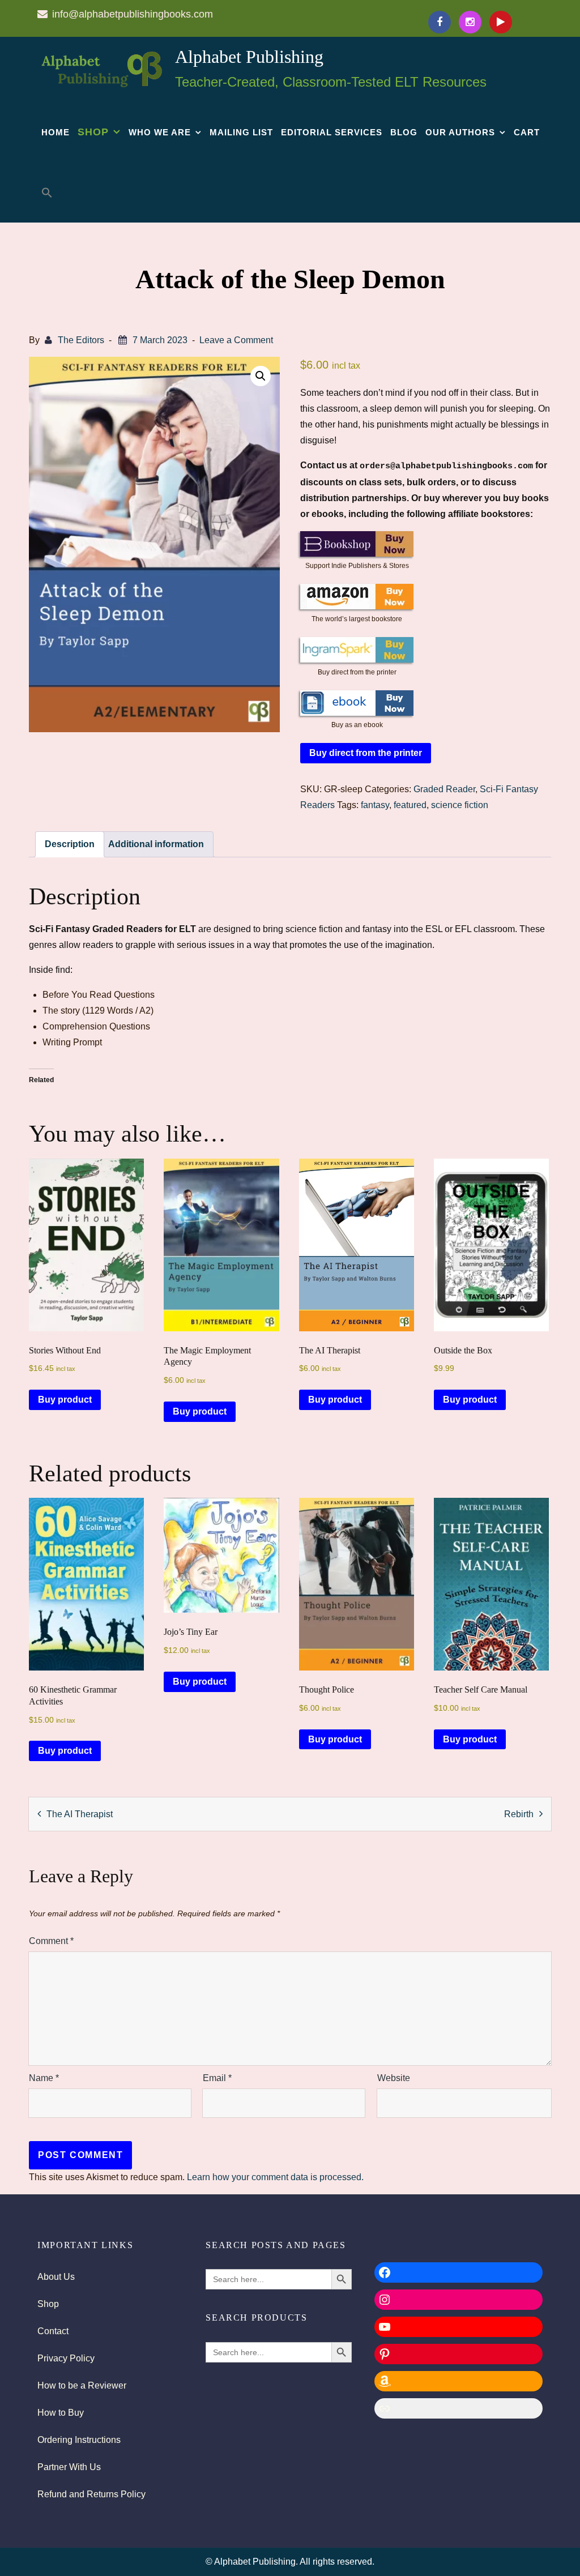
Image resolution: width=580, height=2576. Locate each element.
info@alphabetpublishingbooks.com (133, 14)
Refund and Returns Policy (91, 2494)
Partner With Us (69, 2467)
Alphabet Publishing (249, 57)
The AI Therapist (80, 1814)
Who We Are (160, 132)
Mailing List (241, 132)
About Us (56, 2277)
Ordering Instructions (79, 2440)
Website (394, 2078)
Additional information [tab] (156, 844)
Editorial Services (332, 132)
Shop (93, 132)
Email (217, 2078)
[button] (47, 193)
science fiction (460, 805)
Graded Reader (444, 789)
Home (56, 132)
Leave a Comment (236, 340)
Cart (527, 132)
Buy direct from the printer (366, 753)
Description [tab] (70, 844)
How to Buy (61, 2413)
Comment (51, 1941)
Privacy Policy (66, 2358)
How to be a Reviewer (82, 2385)
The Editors (81, 340)
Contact (53, 2331)
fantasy (375, 805)
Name (44, 2078)
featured (410, 805)
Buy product (65, 1400)
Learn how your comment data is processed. (275, 2177)
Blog (404, 132)
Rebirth (519, 1814)
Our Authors (460, 132)
